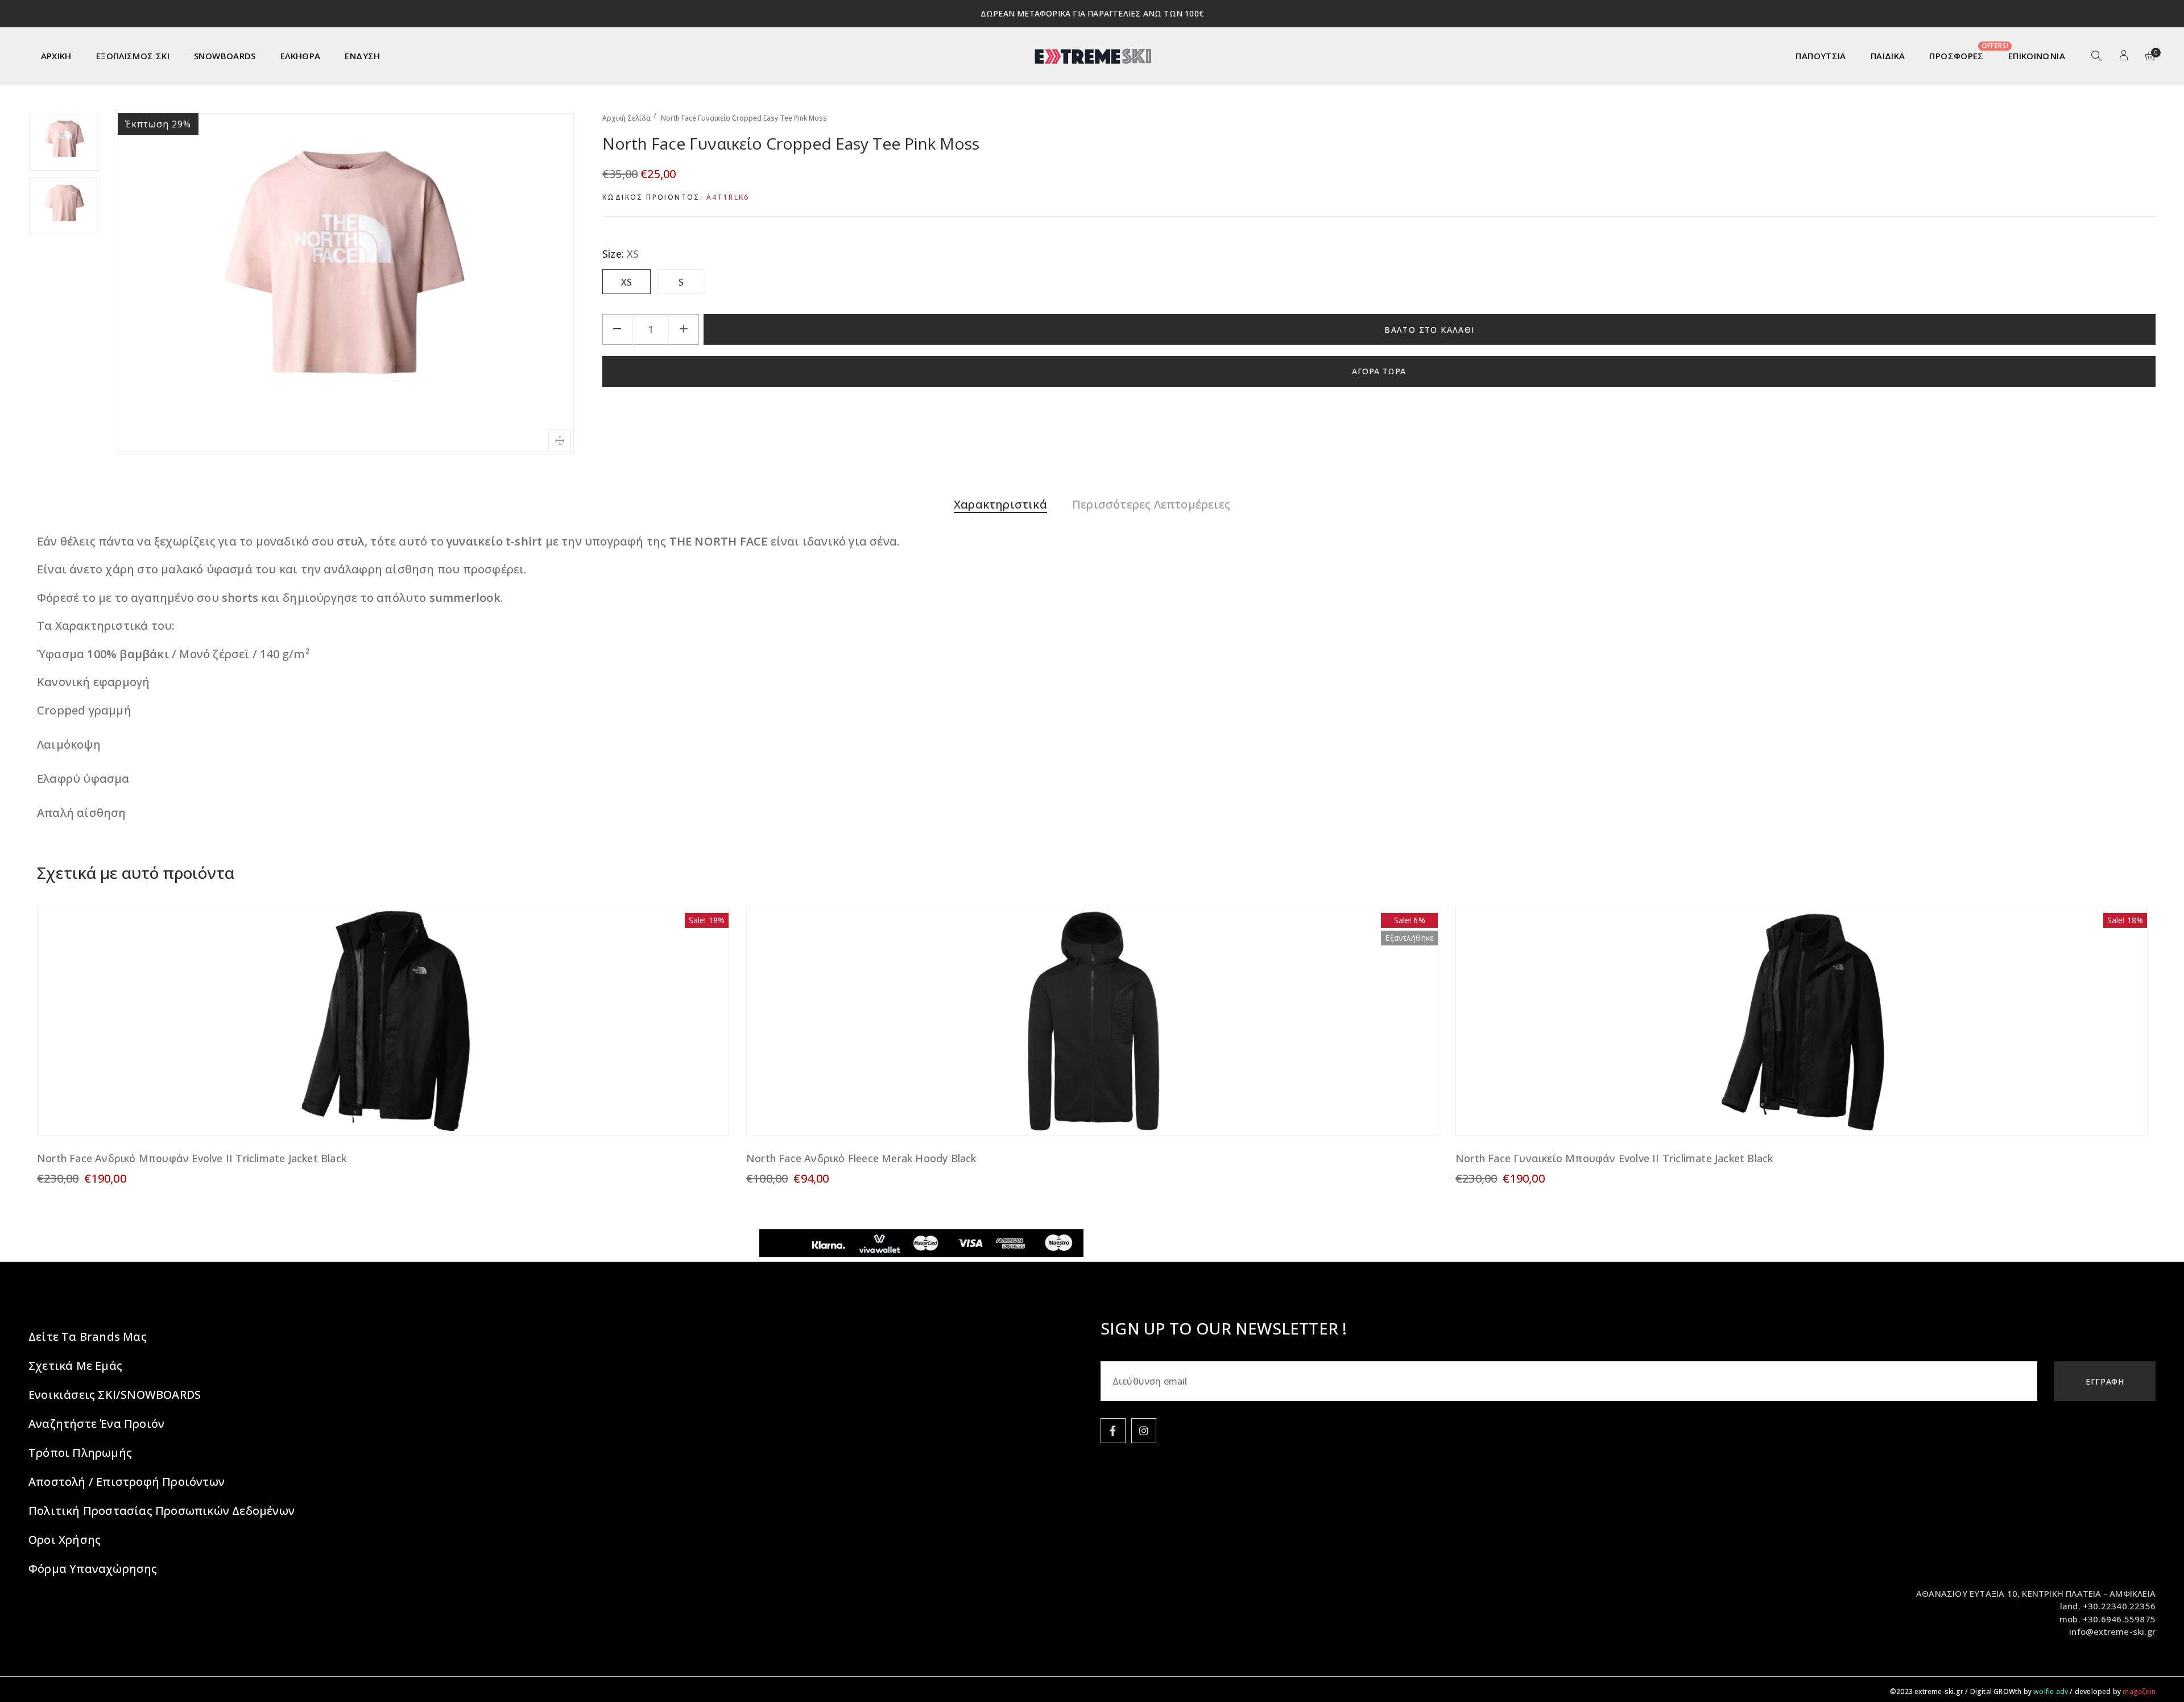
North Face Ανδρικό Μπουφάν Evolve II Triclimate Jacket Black (192, 1158)
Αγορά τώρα (1379, 371)
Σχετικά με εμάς (75, 1366)
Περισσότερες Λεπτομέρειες (1151, 504)
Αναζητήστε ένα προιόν (96, 1424)
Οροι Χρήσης (65, 1540)
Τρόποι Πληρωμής (80, 1453)
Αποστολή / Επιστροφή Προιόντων (127, 1482)
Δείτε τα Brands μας (88, 1337)
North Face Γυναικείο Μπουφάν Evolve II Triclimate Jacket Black (1614, 1158)
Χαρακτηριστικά (1000, 504)
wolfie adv (2051, 1691)
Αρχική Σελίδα (626, 118)
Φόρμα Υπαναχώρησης (93, 1569)
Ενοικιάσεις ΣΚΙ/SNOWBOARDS (115, 1395)
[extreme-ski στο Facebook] (1113, 1431)
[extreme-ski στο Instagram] (1144, 1431)
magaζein (2139, 1691)
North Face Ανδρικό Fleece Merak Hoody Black (861, 1158)
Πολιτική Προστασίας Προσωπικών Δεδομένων (162, 1511)
